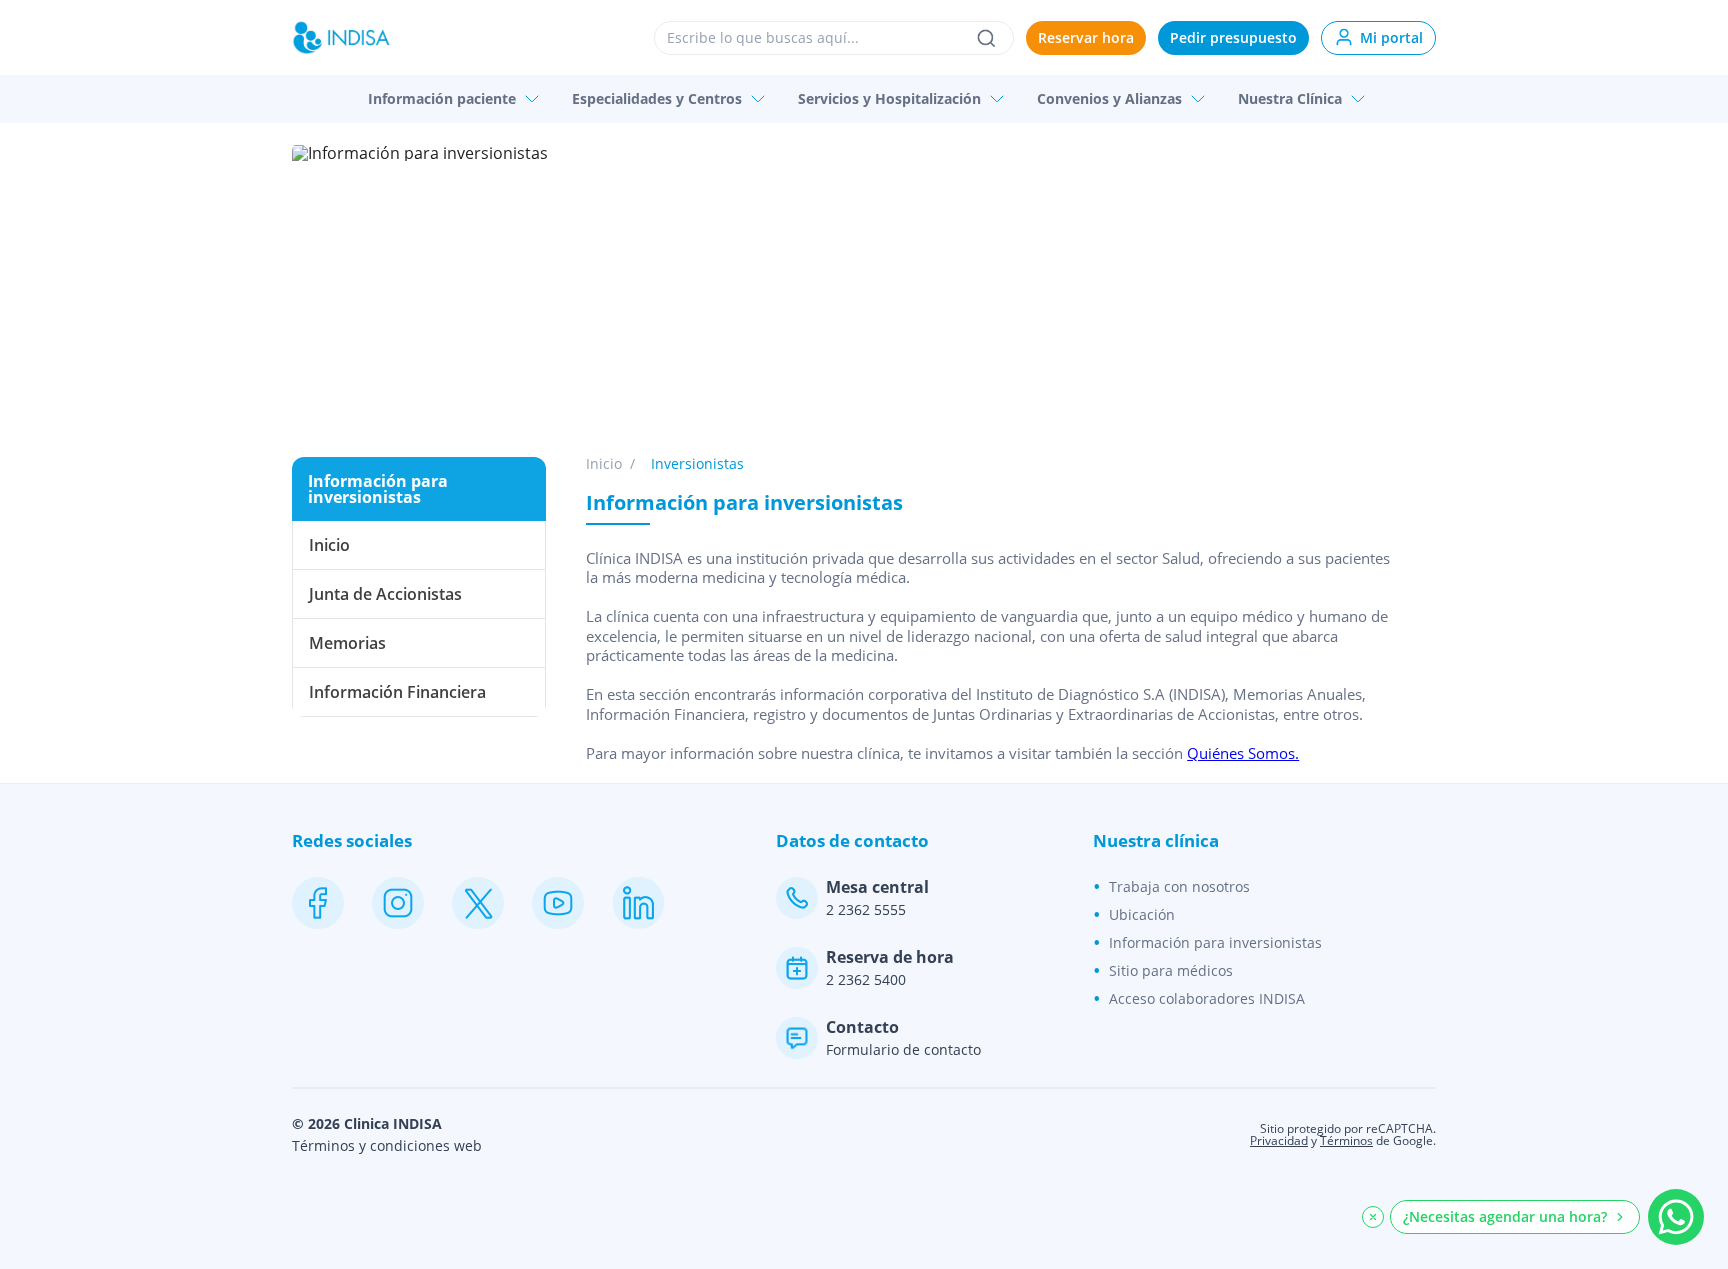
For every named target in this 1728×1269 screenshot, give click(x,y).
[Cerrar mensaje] (1373, 1217)
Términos (1346, 1140)
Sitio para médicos (1171, 970)
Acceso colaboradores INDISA (1207, 998)
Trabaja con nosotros (1179, 886)
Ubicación (1142, 914)
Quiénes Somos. (1243, 753)
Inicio (604, 464)
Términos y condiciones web (387, 1146)
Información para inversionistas (1215, 942)
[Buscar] (986, 38)
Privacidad (1279, 1140)
